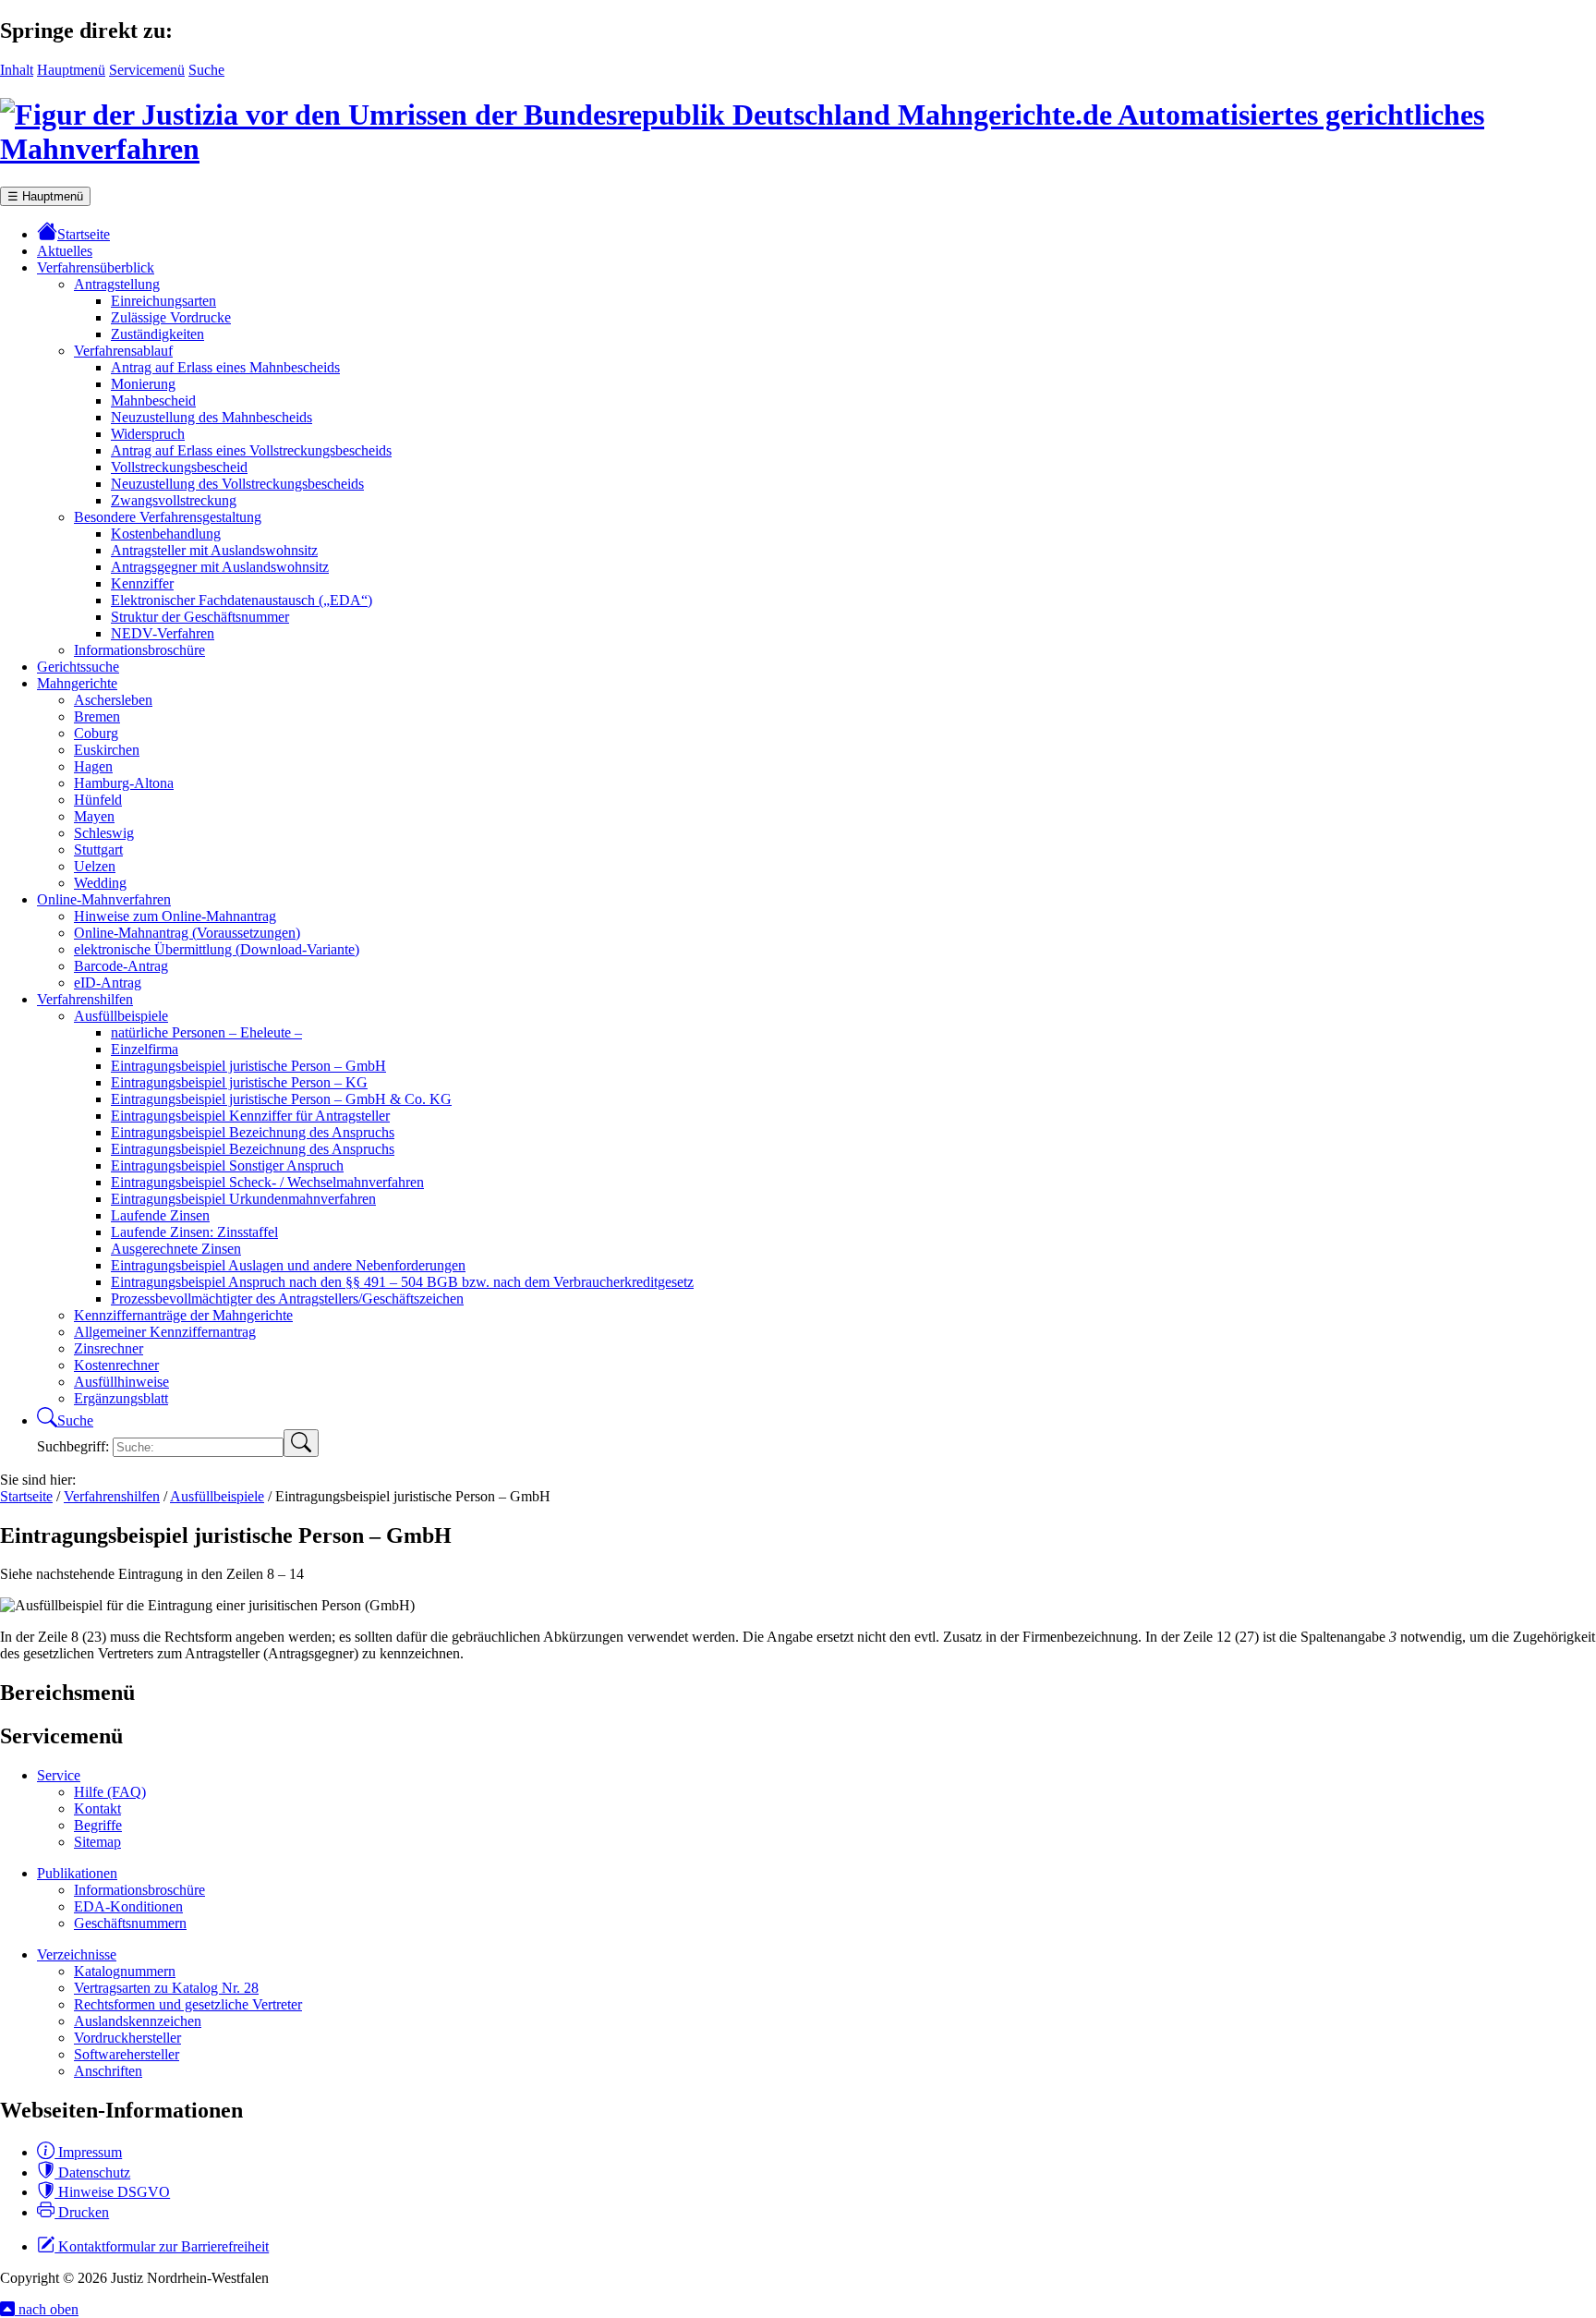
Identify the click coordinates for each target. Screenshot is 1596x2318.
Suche (206, 70)
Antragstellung (117, 284)
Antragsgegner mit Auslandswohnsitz (220, 567)
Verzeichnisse (77, 1954)
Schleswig (104, 833)
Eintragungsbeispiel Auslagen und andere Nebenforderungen (288, 1265)
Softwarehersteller (127, 2054)
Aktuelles (65, 251)
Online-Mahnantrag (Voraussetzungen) (187, 933)
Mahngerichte (77, 683)
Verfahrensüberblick (96, 267)
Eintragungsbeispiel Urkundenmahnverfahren (243, 1199)
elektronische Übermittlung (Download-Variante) (217, 949)
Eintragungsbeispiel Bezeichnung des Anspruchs (253, 1132)
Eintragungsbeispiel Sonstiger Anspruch (227, 1165)
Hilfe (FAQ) (110, 1792)
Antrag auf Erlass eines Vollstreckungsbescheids (251, 450)
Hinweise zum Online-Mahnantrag (175, 916)
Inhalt (17, 70)
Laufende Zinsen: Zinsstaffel (194, 1232)
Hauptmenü (71, 70)
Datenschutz (92, 2172)
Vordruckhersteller (127, 2038)
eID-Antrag (108, 983)
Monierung (143, 384)
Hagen (93, 766)
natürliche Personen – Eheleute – (206, 1032)
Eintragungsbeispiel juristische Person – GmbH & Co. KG (281, 1099)
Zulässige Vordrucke (171, 317)
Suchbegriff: (75, 1446)
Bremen (97, 716)
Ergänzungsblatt (121, 1398)
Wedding (100, 883)
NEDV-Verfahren (163, 633)
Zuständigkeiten (157, 334)
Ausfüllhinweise (121, 1382)
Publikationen (77, 1873)
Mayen (94, 816)
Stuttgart (98, 850)
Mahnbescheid (153, 400)
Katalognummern (125, 1971)
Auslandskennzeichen (138, 2021)
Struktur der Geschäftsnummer (200, 617)
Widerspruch (148, 434)
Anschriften (108, 2071)
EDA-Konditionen (128, 1906)
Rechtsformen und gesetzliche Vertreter (188, 2004)
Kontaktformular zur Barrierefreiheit (162, 2246)
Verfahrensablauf (123, 351)
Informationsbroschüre (139, 650)
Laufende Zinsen (160, 1215)
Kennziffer (142, 583)
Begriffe (98, 1825)
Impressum (88, 2152)
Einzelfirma (145, 1049)
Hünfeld (98, 800)
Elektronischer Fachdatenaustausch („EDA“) (242, 600)
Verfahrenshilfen (85, 999)
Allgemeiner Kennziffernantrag (165, 1332)
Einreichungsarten (163, 301)
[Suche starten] (301, 1443)
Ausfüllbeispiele (121, 1016)
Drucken (82, 2212)
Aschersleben (113, 700)
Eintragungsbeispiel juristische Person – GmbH (248, 1066)
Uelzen (95, 866)
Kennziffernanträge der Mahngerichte (183, 1315)
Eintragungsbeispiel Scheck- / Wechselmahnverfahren (267, 1182)
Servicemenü (147, 70)
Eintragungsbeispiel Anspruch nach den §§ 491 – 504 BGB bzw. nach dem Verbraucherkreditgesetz (402, 1282)
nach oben (47, 2309)
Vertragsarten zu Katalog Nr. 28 (166, 1988)
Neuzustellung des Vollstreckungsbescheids (237, 484)
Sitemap (97, 1842)
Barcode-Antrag (121, 966)
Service (59, 1775)
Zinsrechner (109, 1348)
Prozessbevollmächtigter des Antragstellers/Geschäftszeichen (287, 1299)
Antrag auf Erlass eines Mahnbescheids (225, 367)
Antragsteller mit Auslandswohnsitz (214, 550)
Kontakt (97, 1808)
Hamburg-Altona (124, 783)
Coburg (96, 733)
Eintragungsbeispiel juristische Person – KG (239, 1082)
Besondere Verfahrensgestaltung (168, 517)
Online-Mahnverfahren (104, 899)
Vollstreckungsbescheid (179, 467)
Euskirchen (107, 750)
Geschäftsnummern (130, 1923)
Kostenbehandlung (166, 534)
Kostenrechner (116, 1365)
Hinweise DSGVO (112, 2192)
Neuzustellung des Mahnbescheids (212, 417)
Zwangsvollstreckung (174, 500)
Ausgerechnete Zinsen (176, 1249)
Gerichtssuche (78, 667)
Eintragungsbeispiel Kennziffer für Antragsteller (250, 1116)
